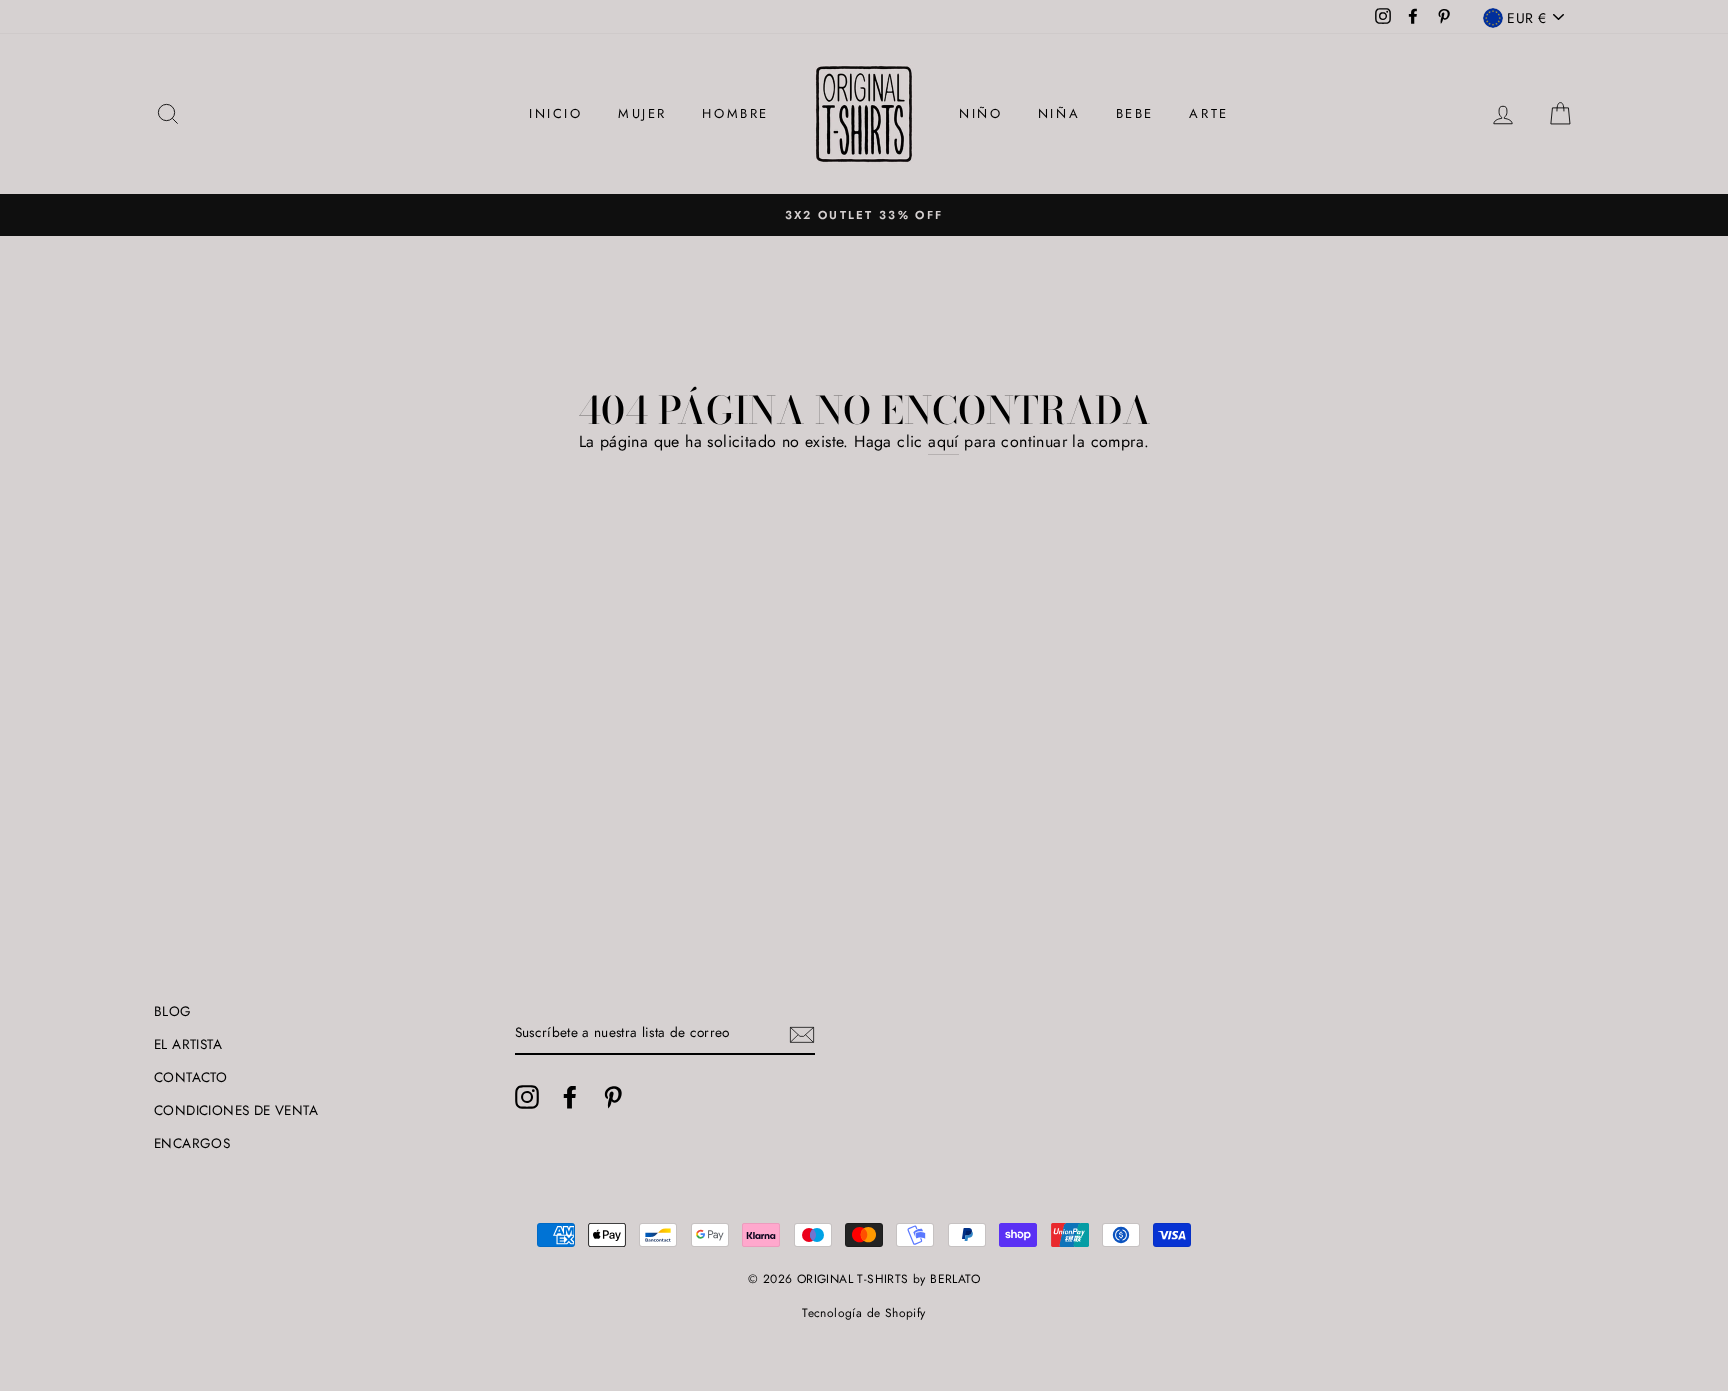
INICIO (556, 113)
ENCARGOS (192, 1143)
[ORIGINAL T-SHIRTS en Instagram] (527, 1097)
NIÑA (1059, 113)
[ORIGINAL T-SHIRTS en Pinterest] (613, 1097)
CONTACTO (190, 1077)
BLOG (173, 1011)
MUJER (642, 113)
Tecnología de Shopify (863, 1313)
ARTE (1208, 113)
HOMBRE (735, 113)
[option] (864, 215)
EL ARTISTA (188, 1044)
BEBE (1135, 113)
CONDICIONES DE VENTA (236, 1110)
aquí (943, 441)
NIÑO (980, 113)
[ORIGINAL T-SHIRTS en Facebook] (570, 1097)
